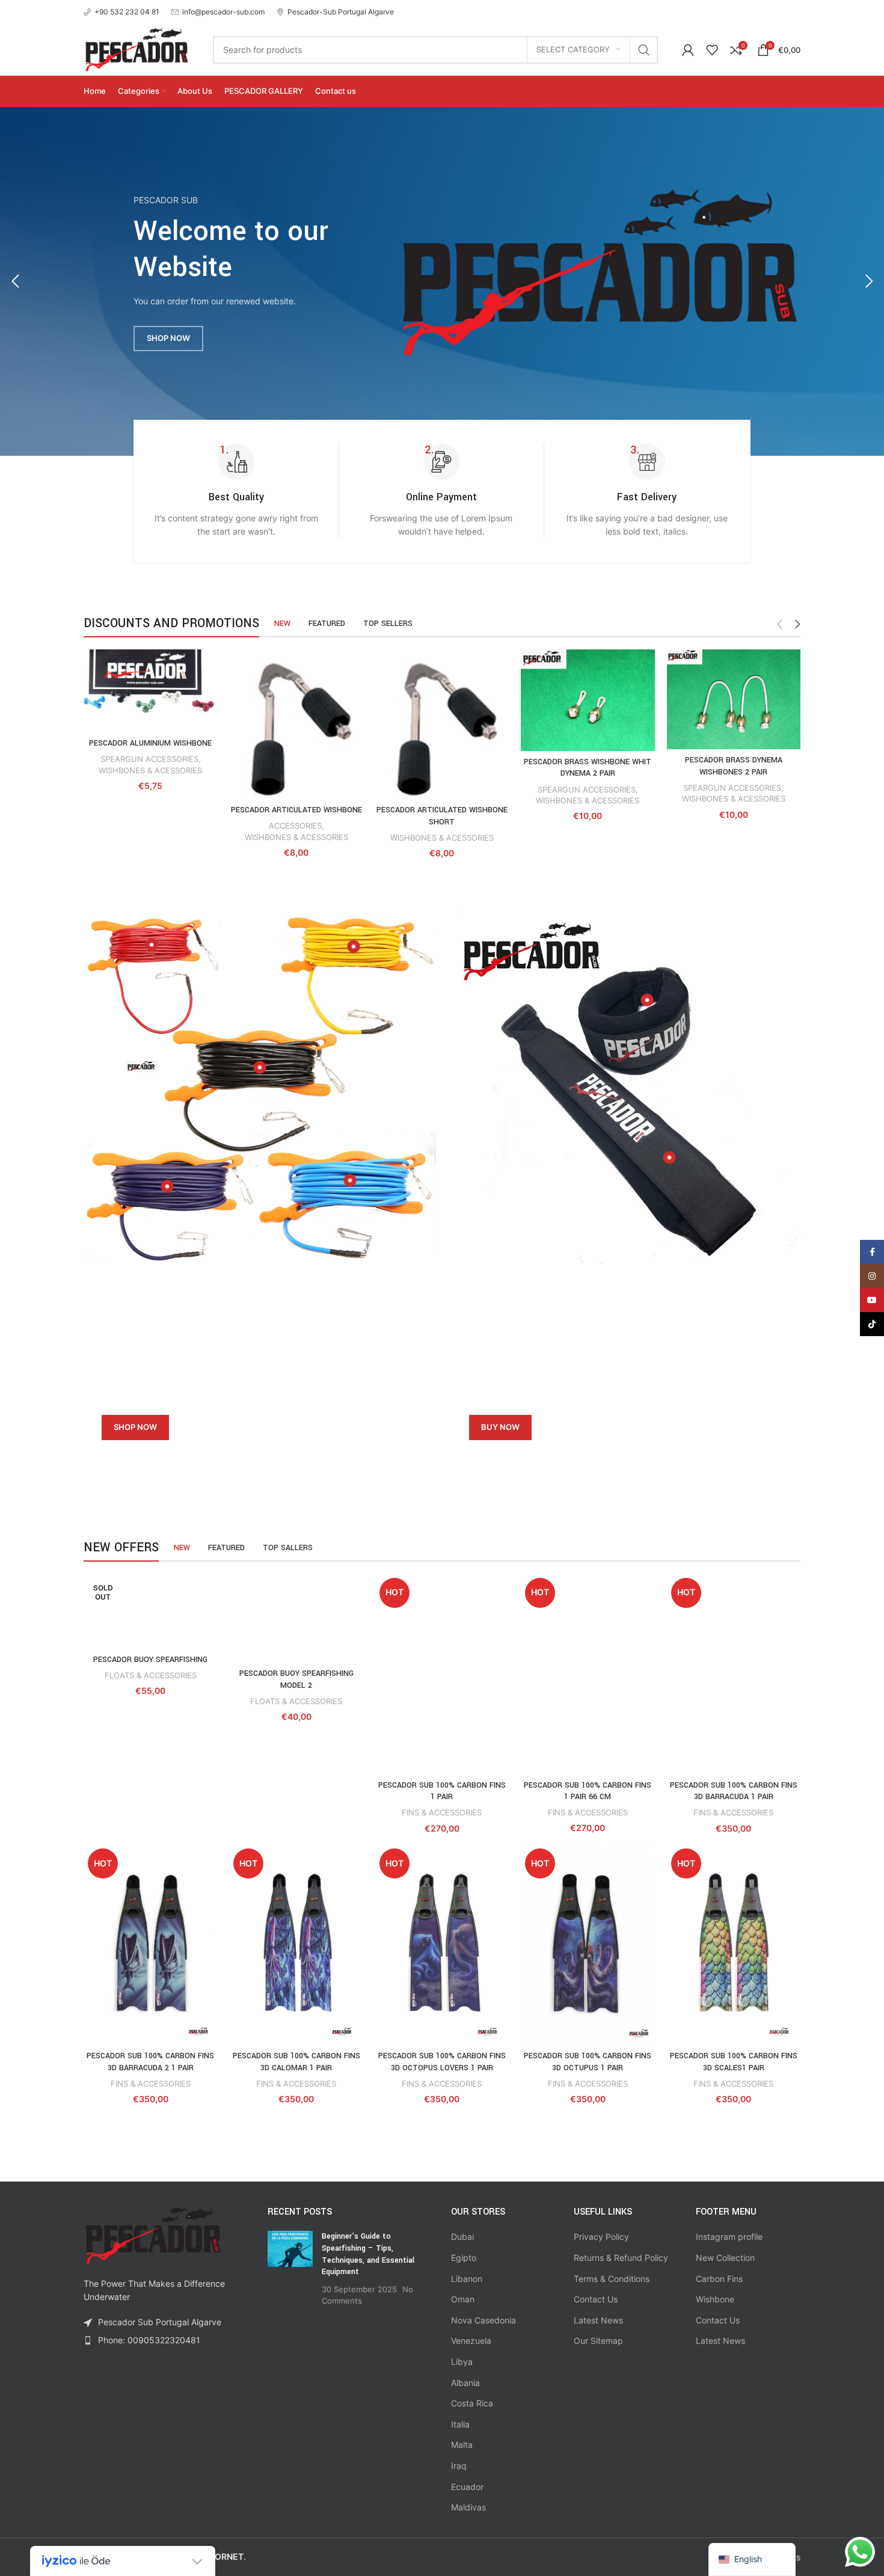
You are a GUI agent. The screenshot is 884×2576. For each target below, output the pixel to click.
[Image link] (598, 271)
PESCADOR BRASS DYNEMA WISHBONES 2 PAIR (734, 766)
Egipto (464, 2258)
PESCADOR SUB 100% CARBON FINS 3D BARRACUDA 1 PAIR (734, 1791)
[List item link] (167, 2340)
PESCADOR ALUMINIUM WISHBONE (150, 743)
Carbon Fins (719, 2279)
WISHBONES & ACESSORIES (150, 770)
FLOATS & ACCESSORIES (151, 1675)
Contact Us (596, 2299)
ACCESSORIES (295, 826)
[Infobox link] (121, 12)
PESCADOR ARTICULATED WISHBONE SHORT (442, 816)
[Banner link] (258, 1372)
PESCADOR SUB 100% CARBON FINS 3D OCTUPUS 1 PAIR (588, 2062)
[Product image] (150, 691)
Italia (460, 2424)
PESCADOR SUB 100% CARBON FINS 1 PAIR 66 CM (588, 1791)
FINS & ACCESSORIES (442, 1812)
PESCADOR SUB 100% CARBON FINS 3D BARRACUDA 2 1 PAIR (150, 2062)
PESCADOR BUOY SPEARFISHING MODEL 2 (296, 1679)
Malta (462, 2445)
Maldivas (468, 2507)
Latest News (598, 2320)
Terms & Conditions (612, 2279)
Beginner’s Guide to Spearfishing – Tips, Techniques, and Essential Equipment (368, 2254)
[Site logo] (136, 48)
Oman (463, 2299)
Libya (462, 2362)
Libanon (467, 2279)
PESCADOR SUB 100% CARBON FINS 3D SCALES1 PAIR (734, 2062)
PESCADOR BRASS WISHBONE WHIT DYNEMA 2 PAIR (588, 768)
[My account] (688, 50)
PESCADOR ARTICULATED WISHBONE (296, 810)
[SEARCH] (644, 50)
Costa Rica (472, 2403)
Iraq (459, 2466)
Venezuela (471, 2341)
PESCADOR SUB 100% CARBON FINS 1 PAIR (442, 1791)
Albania (465, 2383)
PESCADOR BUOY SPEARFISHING (150, 1660)
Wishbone (715, 2299)
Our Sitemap (598, 2341)
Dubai (462, 2237)
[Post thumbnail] (290, 2269)
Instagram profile (729, 2237)
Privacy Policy (601, 2237)
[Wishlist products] (712, 50)
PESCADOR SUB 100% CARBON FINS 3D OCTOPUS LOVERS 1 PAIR (442, 2062)
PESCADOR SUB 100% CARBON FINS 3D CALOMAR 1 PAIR (296, 2062)
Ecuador (467, 2487)
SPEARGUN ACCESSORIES (149, 759)
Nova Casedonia (483, 2320)
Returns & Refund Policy (621, 2258)
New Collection (725, 2258)
